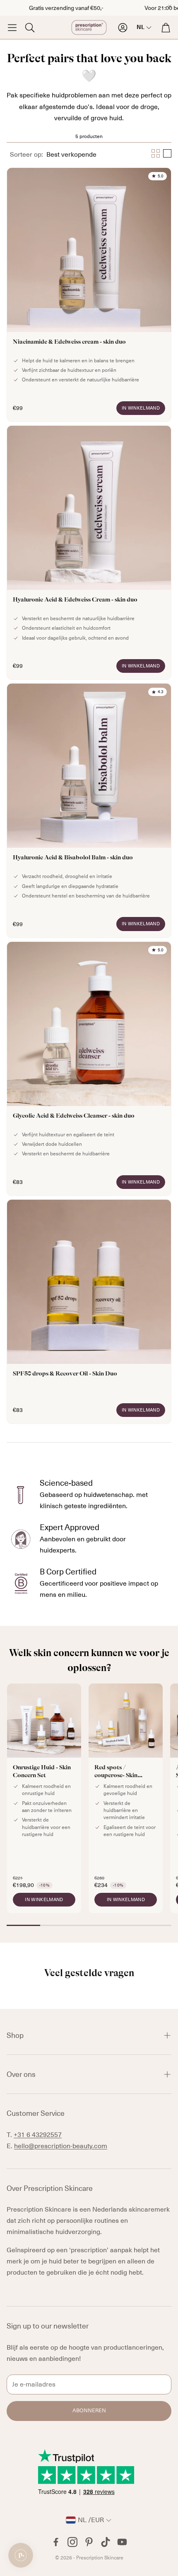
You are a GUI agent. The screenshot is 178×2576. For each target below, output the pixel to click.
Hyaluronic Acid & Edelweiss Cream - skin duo (89, 553)
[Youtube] (122, 2542)
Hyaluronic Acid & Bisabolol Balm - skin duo (89, 810)
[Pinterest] (89, 2542)
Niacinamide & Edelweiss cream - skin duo (89, 295)
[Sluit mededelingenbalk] (170, 6)
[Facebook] (56, 2542)
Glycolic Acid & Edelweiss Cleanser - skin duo (89, 1069)
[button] (12, 27)
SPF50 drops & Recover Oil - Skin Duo (89, 1312)
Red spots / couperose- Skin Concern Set (126, 1799)
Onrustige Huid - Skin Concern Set (44, 1799)
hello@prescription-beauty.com (61, 2146)
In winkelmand (141, 408)
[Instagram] (72, 2542)
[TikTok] (106, 2542)
